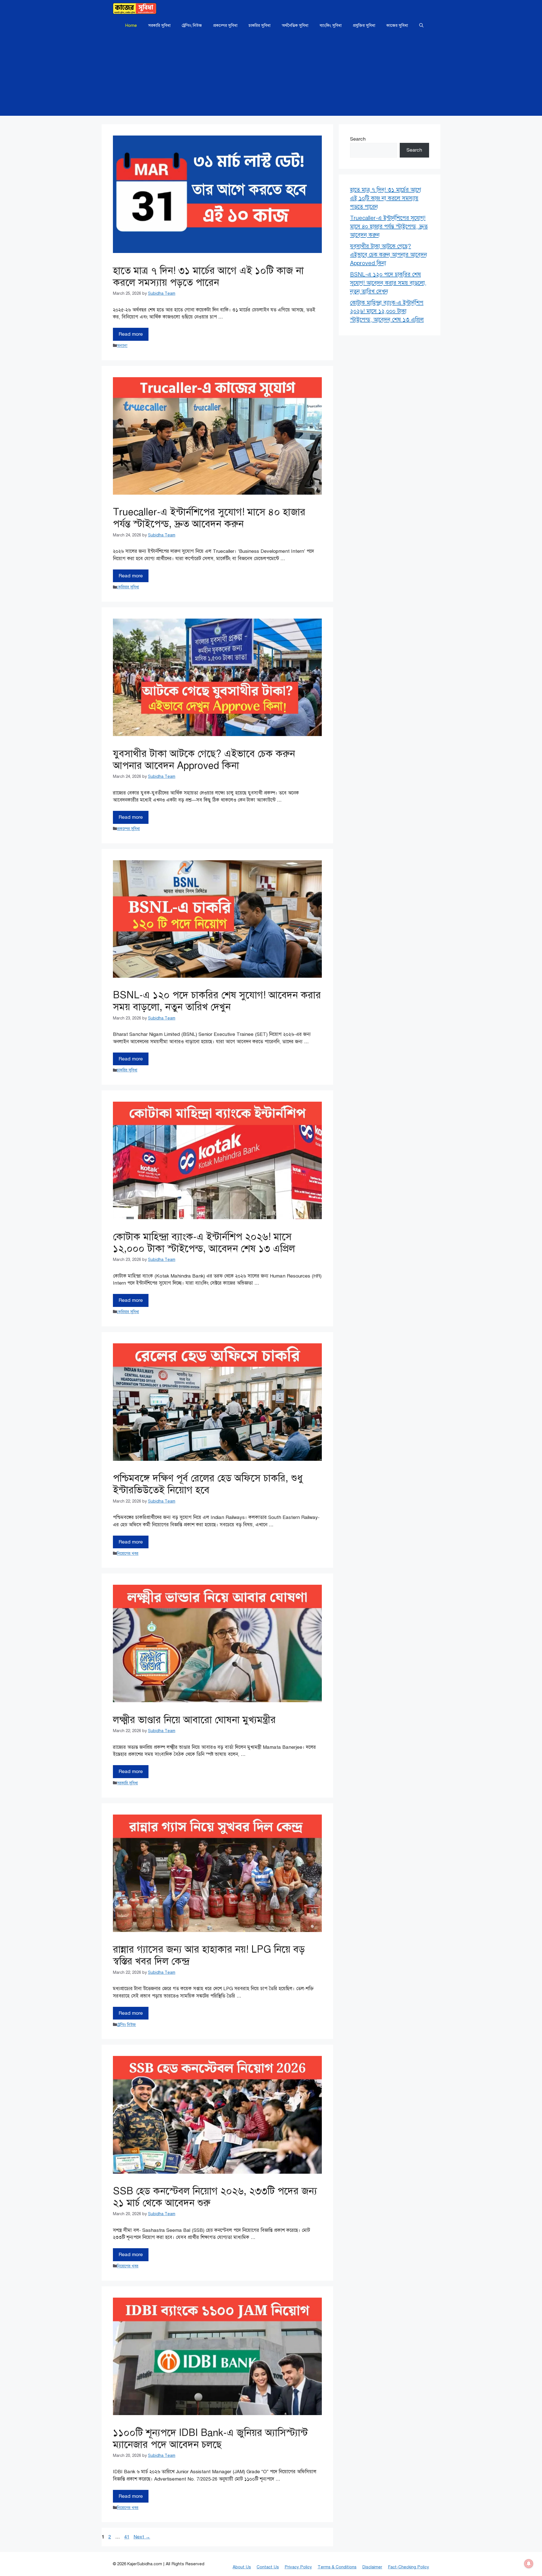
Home (131, 25)
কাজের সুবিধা (397, 25)
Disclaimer (372, 2567)
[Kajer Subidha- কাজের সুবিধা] (135, 8)
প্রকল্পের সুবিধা (225, 25)
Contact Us (268, 2567)
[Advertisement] (271, 76)
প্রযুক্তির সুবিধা (364, 25)
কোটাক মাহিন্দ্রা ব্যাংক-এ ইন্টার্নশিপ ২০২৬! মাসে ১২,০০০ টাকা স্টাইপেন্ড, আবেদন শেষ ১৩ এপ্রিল (204, 1243)
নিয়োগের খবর (128, 1553)
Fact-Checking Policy (408, 2567)
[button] (421, 25)
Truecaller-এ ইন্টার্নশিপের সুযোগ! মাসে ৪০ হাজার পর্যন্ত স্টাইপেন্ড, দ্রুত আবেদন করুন (209, 518)
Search (358, 139)
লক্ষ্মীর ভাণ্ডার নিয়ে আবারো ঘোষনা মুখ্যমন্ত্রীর (194, 1720)
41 (127, 2537)
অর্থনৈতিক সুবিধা (295, 25)
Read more (131, 334)
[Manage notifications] (529, 2564)
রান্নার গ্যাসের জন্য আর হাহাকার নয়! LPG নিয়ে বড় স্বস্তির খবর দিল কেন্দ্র (209, 1955)
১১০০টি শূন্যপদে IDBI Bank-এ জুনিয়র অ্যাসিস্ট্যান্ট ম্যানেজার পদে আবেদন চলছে (210, 2439)
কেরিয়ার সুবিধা (128, 587)
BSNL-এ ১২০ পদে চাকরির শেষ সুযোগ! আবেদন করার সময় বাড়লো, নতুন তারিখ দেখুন (217, 1001)
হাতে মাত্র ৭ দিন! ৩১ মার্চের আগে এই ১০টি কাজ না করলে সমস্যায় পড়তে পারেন (208, 277)
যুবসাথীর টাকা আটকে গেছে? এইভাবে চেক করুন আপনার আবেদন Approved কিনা (204, 760)
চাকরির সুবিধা (260, 25)
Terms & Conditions (337, 2567)
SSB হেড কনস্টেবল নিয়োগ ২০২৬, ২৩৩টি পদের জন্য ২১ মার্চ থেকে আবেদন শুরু (215, 2197)
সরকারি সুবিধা (159, 25)
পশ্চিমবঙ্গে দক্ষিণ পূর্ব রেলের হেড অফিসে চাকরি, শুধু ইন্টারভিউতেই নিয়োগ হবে (208, 1484)
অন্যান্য (122, 346)
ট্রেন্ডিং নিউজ (192, 25)
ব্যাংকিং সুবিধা (331, 25)
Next (142, 2537)
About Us (242, 2567)
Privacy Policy (298, 2567)
